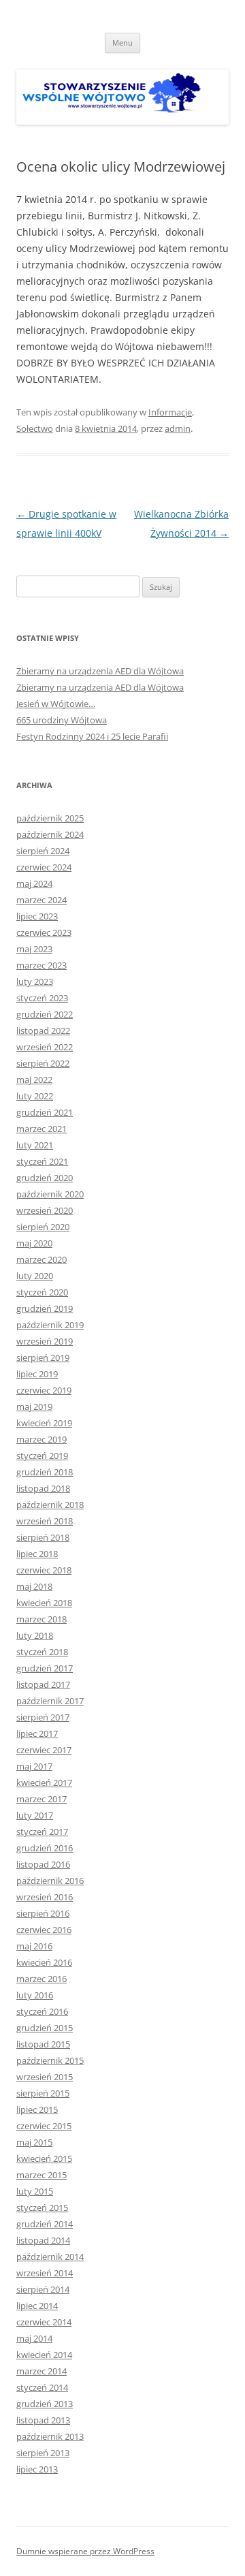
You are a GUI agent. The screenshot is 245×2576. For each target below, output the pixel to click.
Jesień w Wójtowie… (56, 704)
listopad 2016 (43, 1864)
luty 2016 (35, 1995)
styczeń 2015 (42, 2208)
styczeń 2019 (42, 1456)
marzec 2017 (42, 1799)
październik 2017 (50, 1701)
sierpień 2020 (43, 1227)
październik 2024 (50, 834)
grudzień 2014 (45, 2224)
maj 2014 (34, 2338)
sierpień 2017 (43, 1717)
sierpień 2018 (43, 1537)
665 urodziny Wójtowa (62, 720)
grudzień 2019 (45, 1308)
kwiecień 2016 (44, 1962)
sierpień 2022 (43, 1063)
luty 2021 (35, 1145)
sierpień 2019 (43, 1357)
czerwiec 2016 (44, 1930)
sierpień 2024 (43, 851)
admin (178, 428)
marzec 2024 (42, 900)
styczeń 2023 (42, 998)
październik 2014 (50, 2257)
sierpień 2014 (43, 2289)
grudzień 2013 (45, 2404)
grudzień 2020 (45, 1178)
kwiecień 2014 (44, 2355)
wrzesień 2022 (45, 1047)
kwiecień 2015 (44, 2158)
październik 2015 (50, 2060)
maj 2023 (34, 949)
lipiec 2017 (37, 1733)
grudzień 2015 (45, 2028)
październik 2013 (50, 2436)
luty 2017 (35, 1815)
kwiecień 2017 (44, 1782)
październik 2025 (50, 818)
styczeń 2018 (42, 1652)
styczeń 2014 (42, 2387)
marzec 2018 (42, 1619)
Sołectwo (35, 428)
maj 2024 (34, 883)
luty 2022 (35, 1096)
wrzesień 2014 (45, 2273)
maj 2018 (34, 1586)
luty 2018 (35, 1635)
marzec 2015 (42, 2175)
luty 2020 (35, 1276)
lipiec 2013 (37, 2469)
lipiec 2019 (37, 1374)
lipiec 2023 (37, 916)
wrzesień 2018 (45, 1521)
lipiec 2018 (37, 1554)
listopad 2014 (43, 2240)
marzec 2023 (42, 965)
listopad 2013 (43, 2420)
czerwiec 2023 (44, 932)
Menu (122, 43)
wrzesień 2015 (45, 2077)
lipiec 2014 (37, 2306)
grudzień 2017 (45, 1668)
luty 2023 (35, 981)
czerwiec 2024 (44, 867)
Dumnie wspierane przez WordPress (85, 2551)
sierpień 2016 (43, 1913)
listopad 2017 (43, 1684)
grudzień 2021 (45, 1112)
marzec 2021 (42, 1129)
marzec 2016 (42, 1979)
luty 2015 (35, 2191)
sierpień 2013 (43, 2453)
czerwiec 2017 (44, 1750)
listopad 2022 (43, 1031)
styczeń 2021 (42, 1161)
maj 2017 (34, 1766)
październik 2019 (50, 1325)
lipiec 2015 (37, 2109)
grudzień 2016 (45, 1848)
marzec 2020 (42, 1259)
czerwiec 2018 (44, 1570)
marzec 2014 (42, 2371)
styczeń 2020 (42, 1292)
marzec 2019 (42, 1439)
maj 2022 (34, 1080)
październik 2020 (50, 1194)
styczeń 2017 (42, 1832)
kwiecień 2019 (44, 1423)
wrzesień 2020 (45, 1210)
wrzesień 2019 (45, 1341)
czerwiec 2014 (44, 2322)
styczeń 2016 (42, 2011)
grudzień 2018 (45, 1472)
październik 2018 (50, 1505)
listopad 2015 (43, 2044)
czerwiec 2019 (44, 1390)
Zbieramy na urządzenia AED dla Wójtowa (100, 671)
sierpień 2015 (43, 2093)
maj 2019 (34, 1407)
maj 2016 (34, 1946)
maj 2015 (34, 2142)
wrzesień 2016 (45, 1897)
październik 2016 (50, 1881)
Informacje (170, 412)
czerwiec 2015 (44, 2126)
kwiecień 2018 (44, 1603)
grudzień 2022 (45, 1014)
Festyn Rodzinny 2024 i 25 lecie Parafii (92, 736)
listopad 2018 (43, 1488)
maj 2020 (34, 1243)
